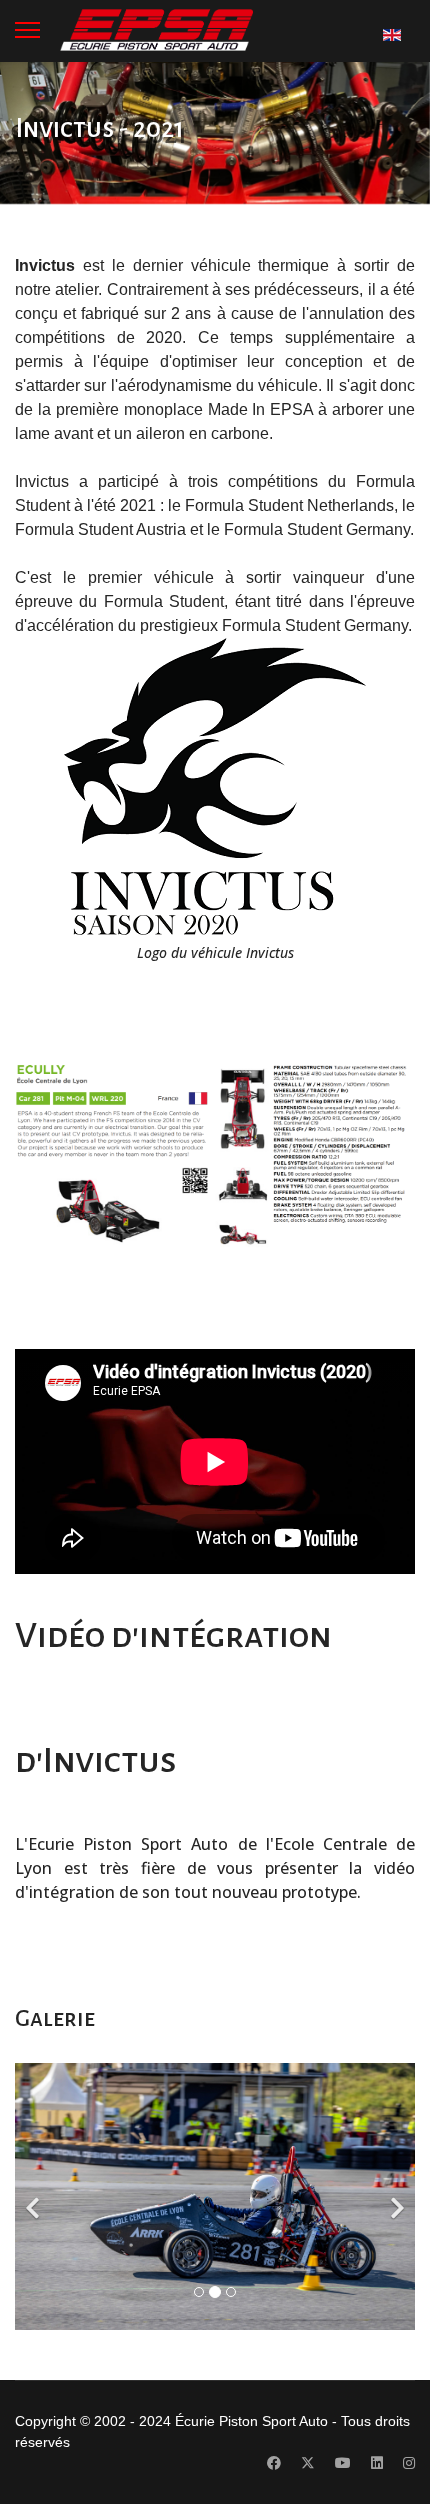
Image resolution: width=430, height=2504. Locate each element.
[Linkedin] (377, 2463)
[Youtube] (343, 2463)
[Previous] (35, 2196)
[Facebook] (274, 2463)
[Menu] (27, 30)
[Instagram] (409, 2463)
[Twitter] (308, 2463)
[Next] (395, 2196)
